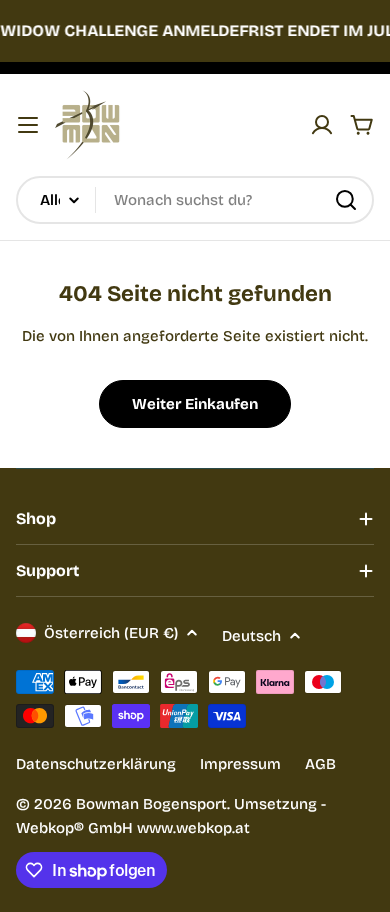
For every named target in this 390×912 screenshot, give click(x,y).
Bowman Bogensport (151, 804)
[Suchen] (346, 200)
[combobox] (195, 200)
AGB (320, 764)
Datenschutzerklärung (96, 764)
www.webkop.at (193, 828)
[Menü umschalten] (28, 125)
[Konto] (322, 125)
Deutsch (251, 636)
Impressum (240, 764)
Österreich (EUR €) (111, 633)
